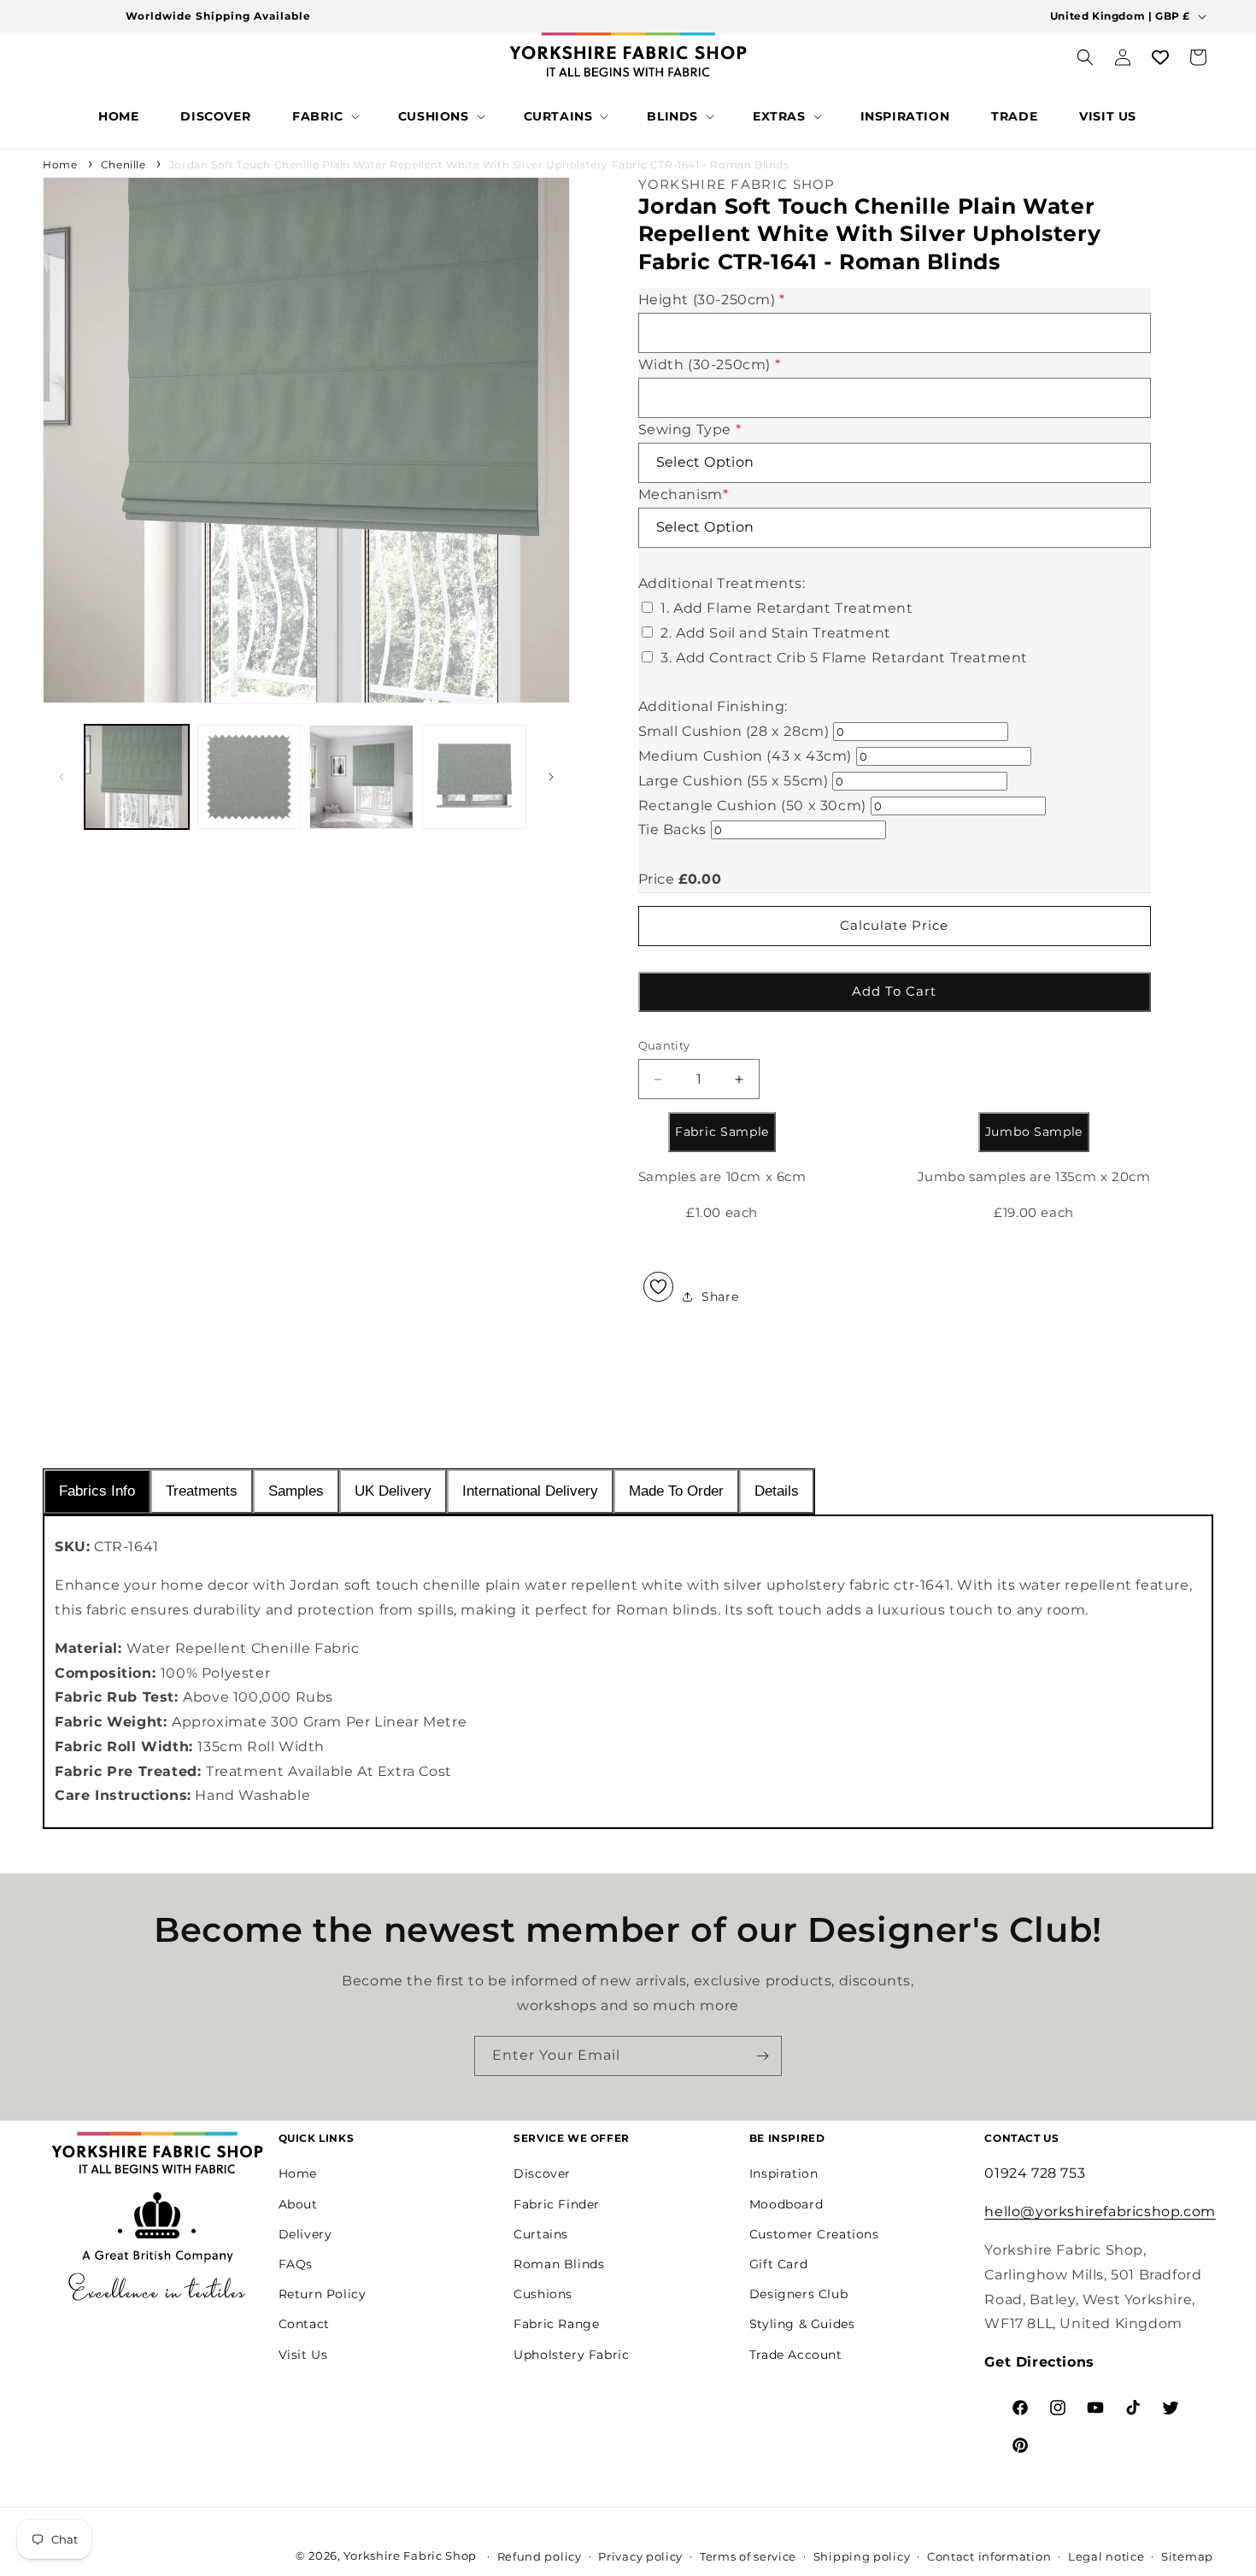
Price (657, 879)
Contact (304, 2324)
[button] (324, 116)
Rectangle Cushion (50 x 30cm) (752, 806)
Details (777, 1491)
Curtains (541, 2234)
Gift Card (778, 2264)
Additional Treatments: (722, 583)
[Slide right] (551, 777)
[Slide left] (62, 777)
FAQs (296, 2264)
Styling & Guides (802, 2324)
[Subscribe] (762, 2056)
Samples (296, 1491)
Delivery (305, 2234)
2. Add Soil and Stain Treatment (776, 633)
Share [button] (720, 1297)
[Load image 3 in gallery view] (361, 777)
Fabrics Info (97, 1491)
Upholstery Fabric (571, 2355)
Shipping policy (862, 2556)
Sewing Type (690, 429)
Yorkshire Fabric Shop (410, 2555)
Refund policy (540, 2556)
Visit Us (303, 2355)
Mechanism (684, 494)
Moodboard (786, 2204)
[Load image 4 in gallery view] (474, 777)
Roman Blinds (559, 2264)
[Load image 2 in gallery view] (249, 777)
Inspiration (784, 2173)
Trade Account (796, 2355)
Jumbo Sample (1034, 1132)
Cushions (543, 2294)
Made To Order (676, 1491)
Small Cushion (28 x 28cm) (734, 731)
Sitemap (1187, 2556)
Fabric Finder (557, 2204)
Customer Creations (814, 2234)
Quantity (664, 1045)
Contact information (989, 2556)
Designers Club (798, 2294)
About (298, 2204)
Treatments (202, 1491)
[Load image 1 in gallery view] (137, 777)
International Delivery (530, 1491)
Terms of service (748, 2556)
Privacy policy (640, 2556)
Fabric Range (556, 2324)
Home (60, 165)
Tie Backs (672, 829)
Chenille (123, 165)
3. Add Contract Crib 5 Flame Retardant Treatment (844, 658)
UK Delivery (393, 1491)
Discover (542, 2173)
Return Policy (323, 2294)
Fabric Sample (722, 1132)
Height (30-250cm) (712, 300)
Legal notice (1106, 2556)
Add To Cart (894, 991)
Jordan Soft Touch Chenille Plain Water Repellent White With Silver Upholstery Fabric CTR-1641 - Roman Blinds (479, 165)
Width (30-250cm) (710, 365)
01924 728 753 (1035, 2173)
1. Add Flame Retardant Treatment (786, 608)
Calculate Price (894, 925)
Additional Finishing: (713, 706)
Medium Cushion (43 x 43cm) (745, 756)
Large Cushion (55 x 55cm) (734, 781)
